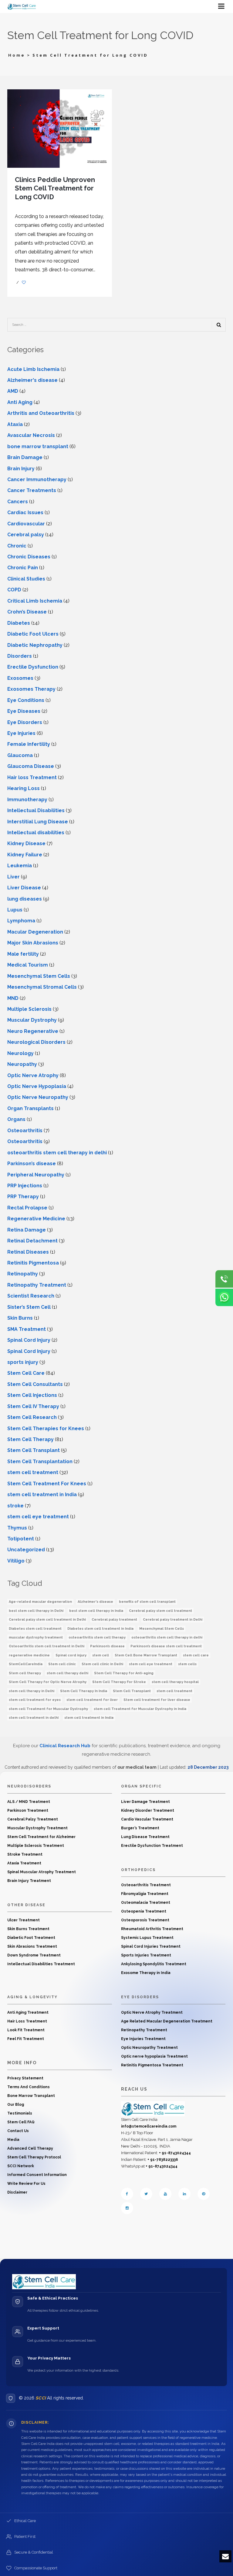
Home (17, 55)
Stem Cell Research (32, 1417)
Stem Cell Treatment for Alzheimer (41, 1837)
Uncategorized (26, 1550)
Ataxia (15, 424)
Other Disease (26, 1905)
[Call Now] (224, 1279)
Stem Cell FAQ (21, 2122)
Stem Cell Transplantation (40, 1462)
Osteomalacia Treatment (146, 1903)
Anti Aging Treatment (28, 2012)
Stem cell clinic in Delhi (102, 1664)
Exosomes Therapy (31, 689)
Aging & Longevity (32, 1997)
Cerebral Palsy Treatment (33, 1819)
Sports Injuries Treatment (146, 1955)
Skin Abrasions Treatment (32, 1946)
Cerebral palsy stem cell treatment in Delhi (47, 1620)
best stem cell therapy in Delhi (36, 1611)
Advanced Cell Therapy (30, 2148)
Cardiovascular (26, 524)
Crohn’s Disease (27, 612)
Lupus (15, 910)
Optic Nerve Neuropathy (38, 1097)
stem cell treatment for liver (92, 1700)
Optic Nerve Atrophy (33, 1075)
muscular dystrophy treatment (36, 1637)
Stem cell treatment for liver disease (157, 1700)
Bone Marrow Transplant (31, 2096)
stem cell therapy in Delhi (32, 1691)
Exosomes (20, 678)
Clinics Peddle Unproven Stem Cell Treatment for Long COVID (55, 188)
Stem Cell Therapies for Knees (46, 1429)
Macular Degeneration (35, 932)
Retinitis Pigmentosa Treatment (152, 2065)
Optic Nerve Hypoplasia (37, 1086)
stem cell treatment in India (42, 1495)
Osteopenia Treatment (144, 1911)
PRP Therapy (23, 1197)
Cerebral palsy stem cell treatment (160, 1611)
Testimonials (20, 2113)
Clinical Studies (26, 579)
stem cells (187, 1664)
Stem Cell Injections (32, 1395)
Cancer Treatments (32, 490)
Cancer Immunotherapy (37, 479)
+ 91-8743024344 (175, 2153)
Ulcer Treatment (24, 1920)
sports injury (23, 1362)
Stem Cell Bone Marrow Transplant (146, 1655)
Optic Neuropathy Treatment (149, 2048)
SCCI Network (21, 2166)
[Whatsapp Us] (224, 1297)
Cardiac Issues (25, 513)
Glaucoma (20, 755)
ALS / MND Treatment (29, 1802)
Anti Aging (20, 402)
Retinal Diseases (28, 1252)
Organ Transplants (30, 1108)
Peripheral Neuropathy (36, 1175)
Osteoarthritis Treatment (146, 1885)
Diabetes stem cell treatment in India (100, 1629)
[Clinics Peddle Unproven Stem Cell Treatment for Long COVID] (60, 128)
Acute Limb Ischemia (33, 369)
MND (13, 998)
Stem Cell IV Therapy (33, 1406)
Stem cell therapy (25, 1673)
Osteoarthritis (25, 1131)
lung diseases (25, 899)
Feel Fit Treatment (26, 2039)
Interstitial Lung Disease (38, 822)
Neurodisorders (29, 1786)
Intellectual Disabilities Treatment (41, 1964)
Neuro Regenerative (33, 1031)
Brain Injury (21, 469)
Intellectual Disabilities (36, 810)
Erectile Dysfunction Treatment (152, 1846)
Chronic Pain (23, 568)
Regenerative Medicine (36, 1219)
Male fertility (23, 954)
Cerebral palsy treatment (114, 1620)
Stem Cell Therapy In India (84, 1691)
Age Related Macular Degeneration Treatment (167, 2021)
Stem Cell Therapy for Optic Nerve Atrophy (48, 1682)
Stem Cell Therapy (30, 1439)
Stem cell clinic (62, 1664)
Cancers (18, 502)
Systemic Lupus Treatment (147, 1938)
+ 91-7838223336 (163, 2160)
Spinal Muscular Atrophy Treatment (42, 1872)
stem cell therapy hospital (175, 1682)
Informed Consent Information (37, 2175)
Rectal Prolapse (27, 1208)
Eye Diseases (24, 711)
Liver (14, 877)
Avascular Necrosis (31, 435)
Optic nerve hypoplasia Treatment (154, 2056)
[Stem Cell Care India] (153, 2108)
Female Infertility (29, 744)
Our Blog (16, 2105)
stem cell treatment (33, 1472)
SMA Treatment (27, 1329)
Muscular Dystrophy (32, 1020)
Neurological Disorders (36, 1042)
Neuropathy (22, 1064)
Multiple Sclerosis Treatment (36, 1846)
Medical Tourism (28, 965)
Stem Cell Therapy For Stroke (119, 1682)
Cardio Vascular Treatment (147, 1819)
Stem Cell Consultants (35, 1384)
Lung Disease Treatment (145, 1837)
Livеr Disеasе (24, 888)
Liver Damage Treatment (145, 1802)
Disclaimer (17, 2192)
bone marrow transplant (38, 446)
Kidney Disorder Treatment (148, 1810)
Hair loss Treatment (32, 777)
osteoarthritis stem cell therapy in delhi (57, 1153)
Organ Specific (141, 1786)
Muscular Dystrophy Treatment (37, 1828)
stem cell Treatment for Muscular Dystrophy (48, 1709)
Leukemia (20, 866)
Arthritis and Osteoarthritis (41, 413)
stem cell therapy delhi (68, 1673)
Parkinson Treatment (28, 1810)
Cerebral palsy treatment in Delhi (173, 1620)
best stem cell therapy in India (96, 1611)
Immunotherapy (27, 800)
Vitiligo (16, 1561)
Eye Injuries (21, 733)
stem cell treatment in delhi (34, 1718)
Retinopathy (23, 1274)
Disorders (20, 656)
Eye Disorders (25, 722)
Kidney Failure (25, 855)
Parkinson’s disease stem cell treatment (166, 1646)
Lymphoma (21, 921)
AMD (13, 391)
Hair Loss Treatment (27, 2021)
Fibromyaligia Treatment (145, 1894)
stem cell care (196, 1655)
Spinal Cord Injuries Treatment (151, 1946)
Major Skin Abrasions (33, 943)
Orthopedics (138, 1870)
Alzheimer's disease (32, 380)
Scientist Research (31, 1296)
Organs (16, 1119)
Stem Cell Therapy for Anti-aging (124, 1673)
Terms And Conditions (29, 2087)
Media (13, 2140)
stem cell (101, 1655)
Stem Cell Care (26, 1373)
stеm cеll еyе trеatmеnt (38, 1517)
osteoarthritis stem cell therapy (97, 1637)
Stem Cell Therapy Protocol (34, 2157)
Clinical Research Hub (65, 1746)
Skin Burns (20, 1318)
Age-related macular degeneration (40, 1602)
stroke (15, 1506)
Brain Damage (25, 457)
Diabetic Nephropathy (35, 645)
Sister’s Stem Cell (29, 1307)
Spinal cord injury (71, 1655)
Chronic (17, 546)
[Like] (24, 283)
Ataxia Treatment (24, 1863)
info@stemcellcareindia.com (149, 2126)
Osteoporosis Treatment (145, 1920)
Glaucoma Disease (31, 766)
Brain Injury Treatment (29, 1881)
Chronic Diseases (29, 557)
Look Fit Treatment (26, 2030)
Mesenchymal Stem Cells (39, 976)
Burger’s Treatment (140, 1828)
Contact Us (18, 2131)
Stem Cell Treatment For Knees (47, 1484)
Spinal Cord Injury (29, 1340)
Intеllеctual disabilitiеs (36, 833)
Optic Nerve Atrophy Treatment (152, 2012)
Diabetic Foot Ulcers (33, 634)
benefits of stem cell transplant (147, 1602)
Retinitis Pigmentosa (33, 1263)
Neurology (20, 1053)
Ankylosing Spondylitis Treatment (154, 1964)
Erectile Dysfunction (33, 667)
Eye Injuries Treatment (143, 2039)
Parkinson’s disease (32, 1164)
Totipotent (21, 1539)
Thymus (17, 1528)
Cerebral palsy (26, 535)
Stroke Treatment (25, 1854)
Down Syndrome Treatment (34, 1955)
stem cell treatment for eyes (35, 1700)
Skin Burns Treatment (28, 1929)
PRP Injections (25, 1186)
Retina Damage (27, 1230)
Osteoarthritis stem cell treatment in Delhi (47, 1646)
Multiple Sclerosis (29, 1009)
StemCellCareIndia (26, 1664)
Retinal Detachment (32, 1241)
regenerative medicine (29, 1655)
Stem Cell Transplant (34, 1450)
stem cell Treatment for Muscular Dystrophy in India (140, 1709)
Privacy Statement (25, 2078)
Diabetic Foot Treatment (31, 1938)
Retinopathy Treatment (37, 1285)
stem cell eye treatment (151, 1664)
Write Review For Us (26, 2184)
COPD (14, 590)
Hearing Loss (24, 788)
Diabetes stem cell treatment (35, 1629)
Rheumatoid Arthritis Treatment (152, 1929)
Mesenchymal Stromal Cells (42, 987)
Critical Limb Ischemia (35, 601)
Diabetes (19, 623)
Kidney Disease (26, 843)
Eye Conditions (26, 700)
